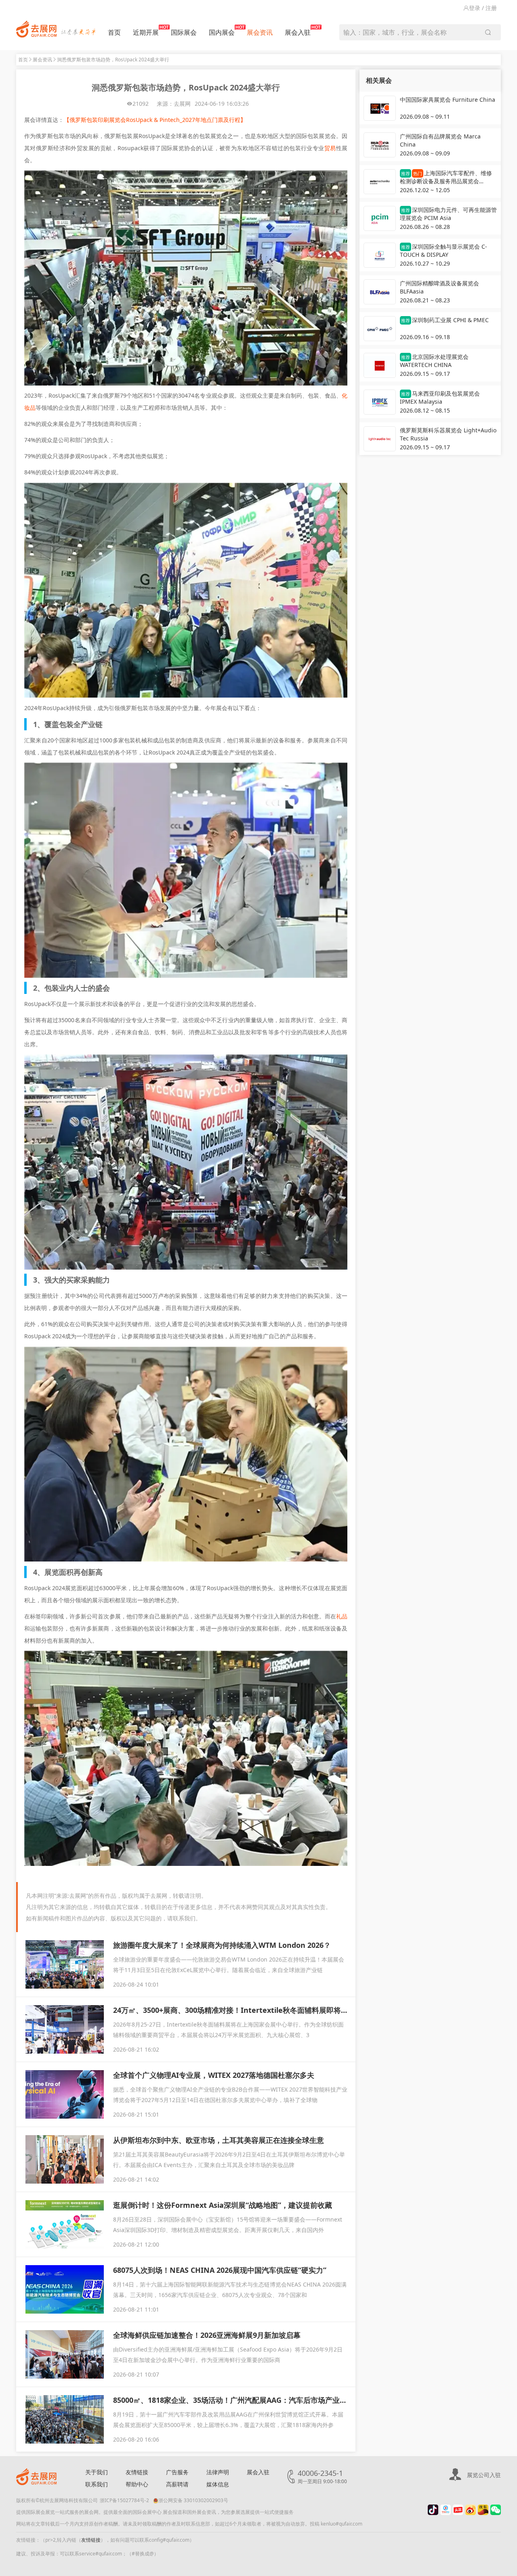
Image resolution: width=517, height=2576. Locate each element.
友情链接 (137, 2472)
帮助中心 (137, 2484)
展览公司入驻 (484, 2475)
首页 (114, 32)
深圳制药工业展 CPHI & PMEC (445, 320)
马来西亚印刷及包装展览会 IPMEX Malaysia (440, 397)
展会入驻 (298, 32)
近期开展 (146, 32)
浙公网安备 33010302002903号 (193, 2500)
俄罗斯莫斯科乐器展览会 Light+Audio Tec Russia (448, 434)
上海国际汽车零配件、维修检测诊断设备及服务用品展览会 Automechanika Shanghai (446, 178)
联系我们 (97, 2484)
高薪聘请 (177, 2484)
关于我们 (97, 2472)
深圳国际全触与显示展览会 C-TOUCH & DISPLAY (443, 250)
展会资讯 (260, 32)
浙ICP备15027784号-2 (124, 2500)
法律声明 (218, 2472)
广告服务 (177, 2472)
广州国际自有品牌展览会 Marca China (440, 140)
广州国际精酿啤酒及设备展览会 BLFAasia (439, 287)
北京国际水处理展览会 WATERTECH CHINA (434, 361)
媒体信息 (218, 2484)
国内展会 (222, 32)
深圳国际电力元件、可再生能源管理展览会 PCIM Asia (448, 214)
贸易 (330, 148)
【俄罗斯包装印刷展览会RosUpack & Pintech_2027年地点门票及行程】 (155, 120)
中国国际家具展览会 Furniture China (448, 100)
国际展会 (184, 32)
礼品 (342, 1616)
